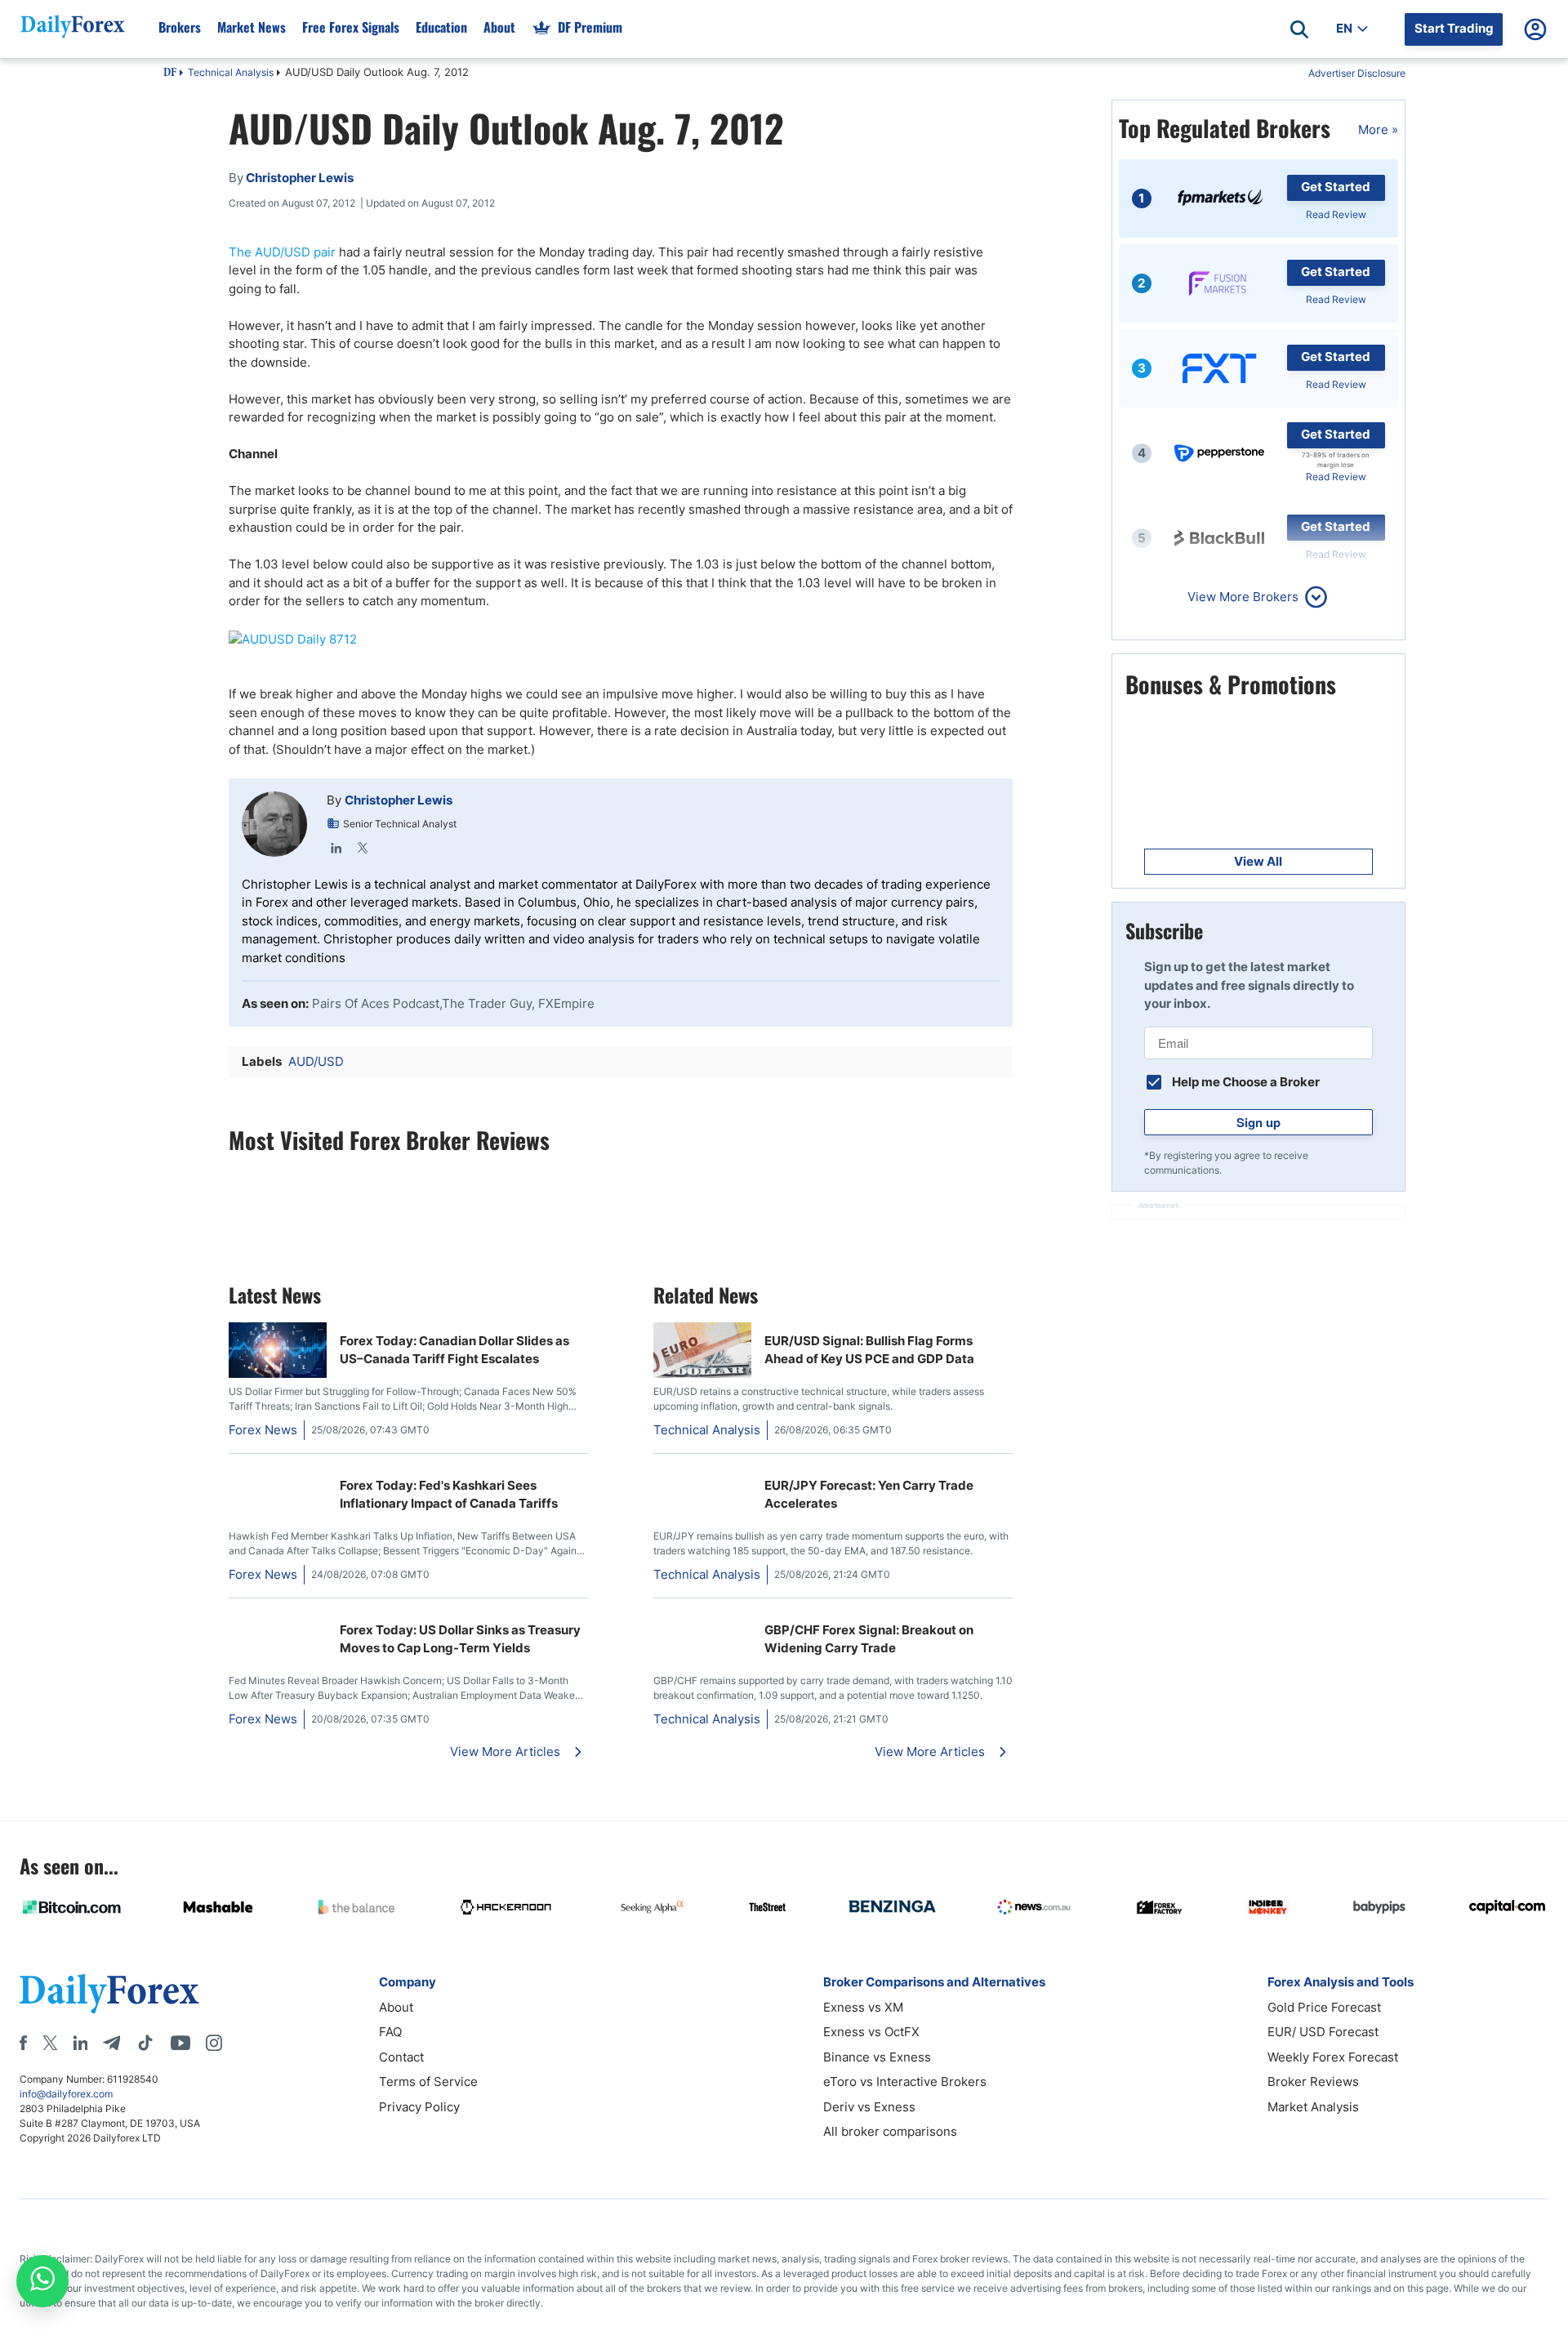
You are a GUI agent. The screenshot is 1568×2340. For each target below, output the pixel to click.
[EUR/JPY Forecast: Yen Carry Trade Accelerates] (660, 1475)
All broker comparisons (890, 2131)
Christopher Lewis (399, 800)
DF (170, 74)
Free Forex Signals (351, 27)
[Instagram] (214, 2043)
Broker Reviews (1313, 2081)
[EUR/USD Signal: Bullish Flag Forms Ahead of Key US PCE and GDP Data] (702, 1373)
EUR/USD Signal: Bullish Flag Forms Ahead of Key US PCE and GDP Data (869, 1350)
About (499, 27)
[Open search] (1299, 29)
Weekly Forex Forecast (1333, 2057)
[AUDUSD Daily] (621, 640)
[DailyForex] (109, 1993)
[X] (50, 2043)
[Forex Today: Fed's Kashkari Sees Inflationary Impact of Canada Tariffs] (278, 1475)
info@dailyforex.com (66, 2094)
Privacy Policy (419, 2107)
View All (1258, 861)
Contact (401, 2057)
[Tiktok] (145, 2043)
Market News (252, 27)
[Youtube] (180, 2043)
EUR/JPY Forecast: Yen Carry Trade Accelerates (869, 1495)
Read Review (1336, 214)
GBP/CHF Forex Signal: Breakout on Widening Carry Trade (869, 1639)
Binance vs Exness (877, 2057)
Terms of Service (428, 2081)
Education (441, 27)
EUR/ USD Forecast (1323, 2032)
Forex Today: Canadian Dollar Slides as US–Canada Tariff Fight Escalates (454, 1350)
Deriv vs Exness (869, 2107)
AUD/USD (316, 1061)
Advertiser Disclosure (1357, 73)
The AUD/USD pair (282, 252)
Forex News (263, 1430)
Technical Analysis (231, 72)
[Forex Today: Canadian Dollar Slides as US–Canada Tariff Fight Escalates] (278, 1373)
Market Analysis (1313, 2107)
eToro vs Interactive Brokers (905, 2081)
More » (1378, 129)
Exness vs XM (863, 2007)
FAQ (390, 2032)
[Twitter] (363, 848)
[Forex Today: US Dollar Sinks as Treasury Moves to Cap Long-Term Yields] (278, 1620)
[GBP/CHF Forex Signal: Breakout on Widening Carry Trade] (660, 1620)
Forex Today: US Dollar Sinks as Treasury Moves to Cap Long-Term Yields (460, 1639)
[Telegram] (111, 2043)
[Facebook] (23, 2043)
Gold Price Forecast (1324, 2007)
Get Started (1336, 187)
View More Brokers (1243, 597)
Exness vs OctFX (871, 2032)
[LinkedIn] (336, 848)
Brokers (180, 27)
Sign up (1258, 1122)
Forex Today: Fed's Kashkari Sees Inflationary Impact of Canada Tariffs (449, 1495)
